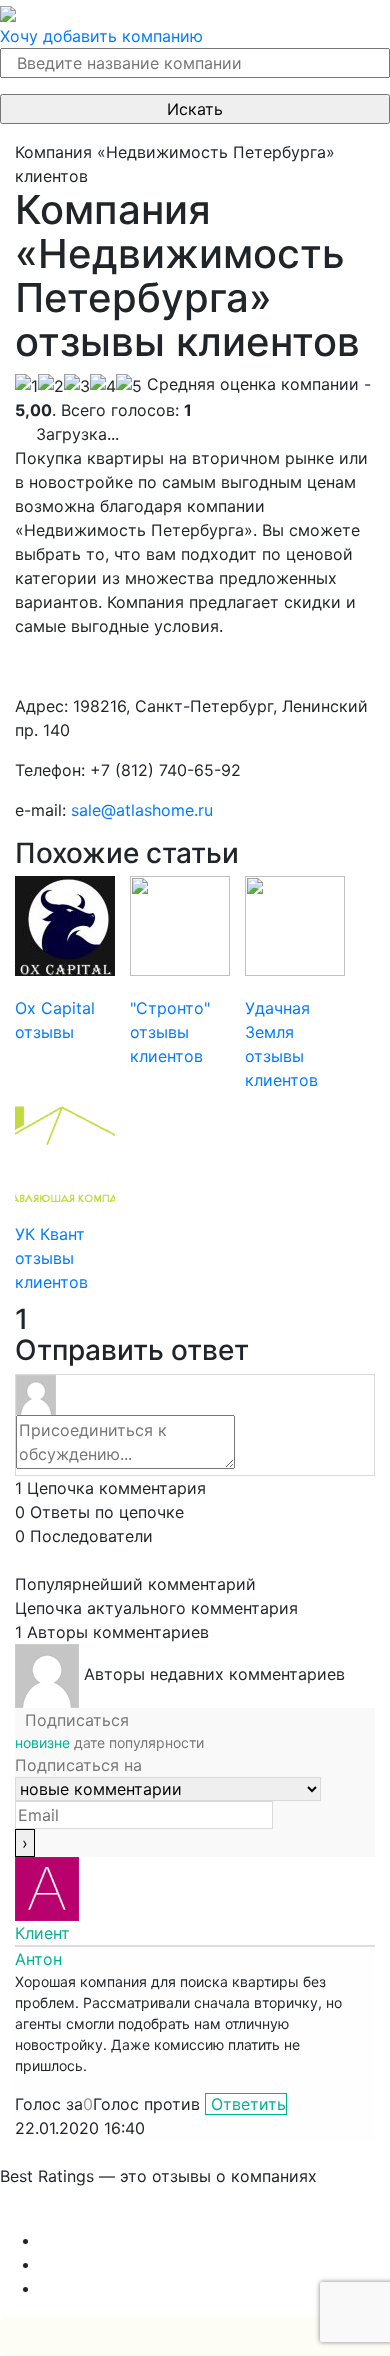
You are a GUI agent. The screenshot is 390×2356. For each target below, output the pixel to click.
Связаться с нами (70, 2216)
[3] (77, 386)
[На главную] (8, 12)
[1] (26, 386)
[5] (129, 386)
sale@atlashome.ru (142, 810)
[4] (103, 386)
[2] (51, 386)
